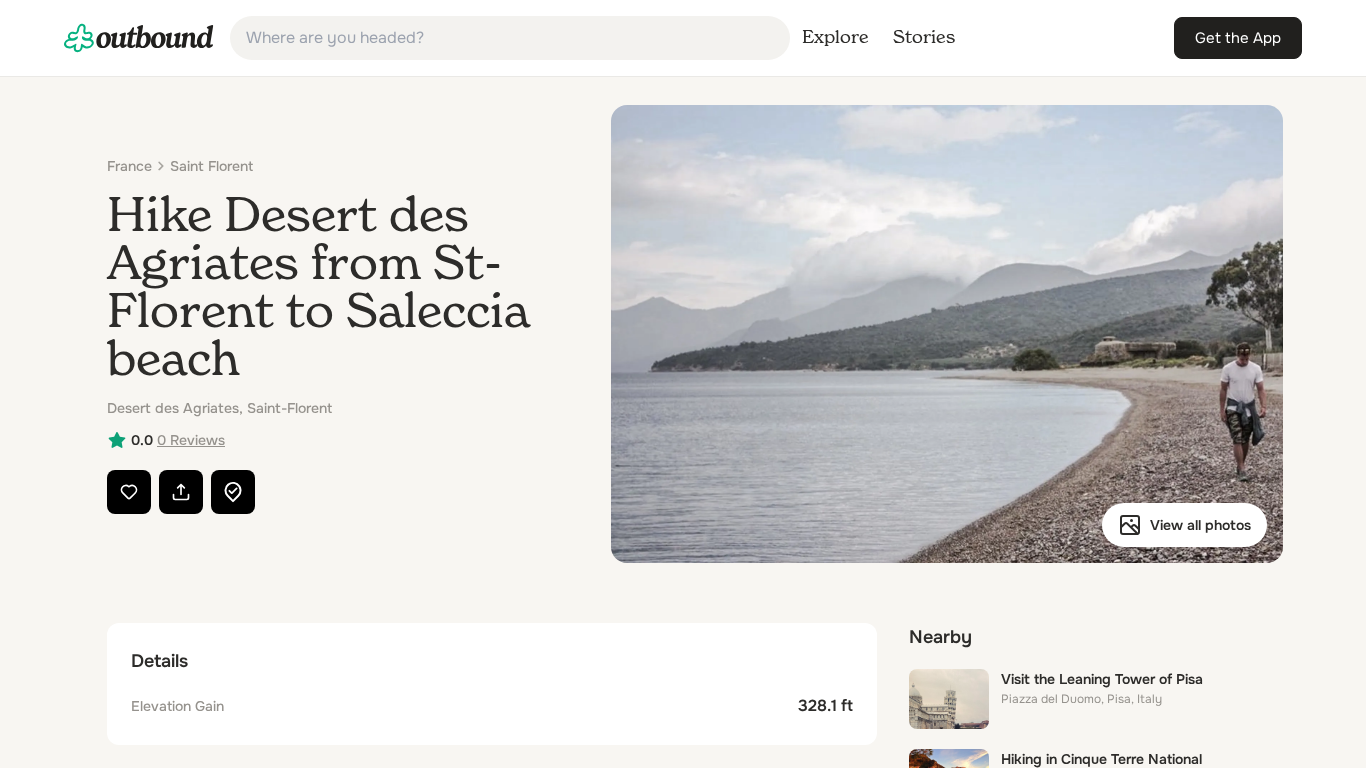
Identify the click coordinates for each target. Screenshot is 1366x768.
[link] (139, 38)
